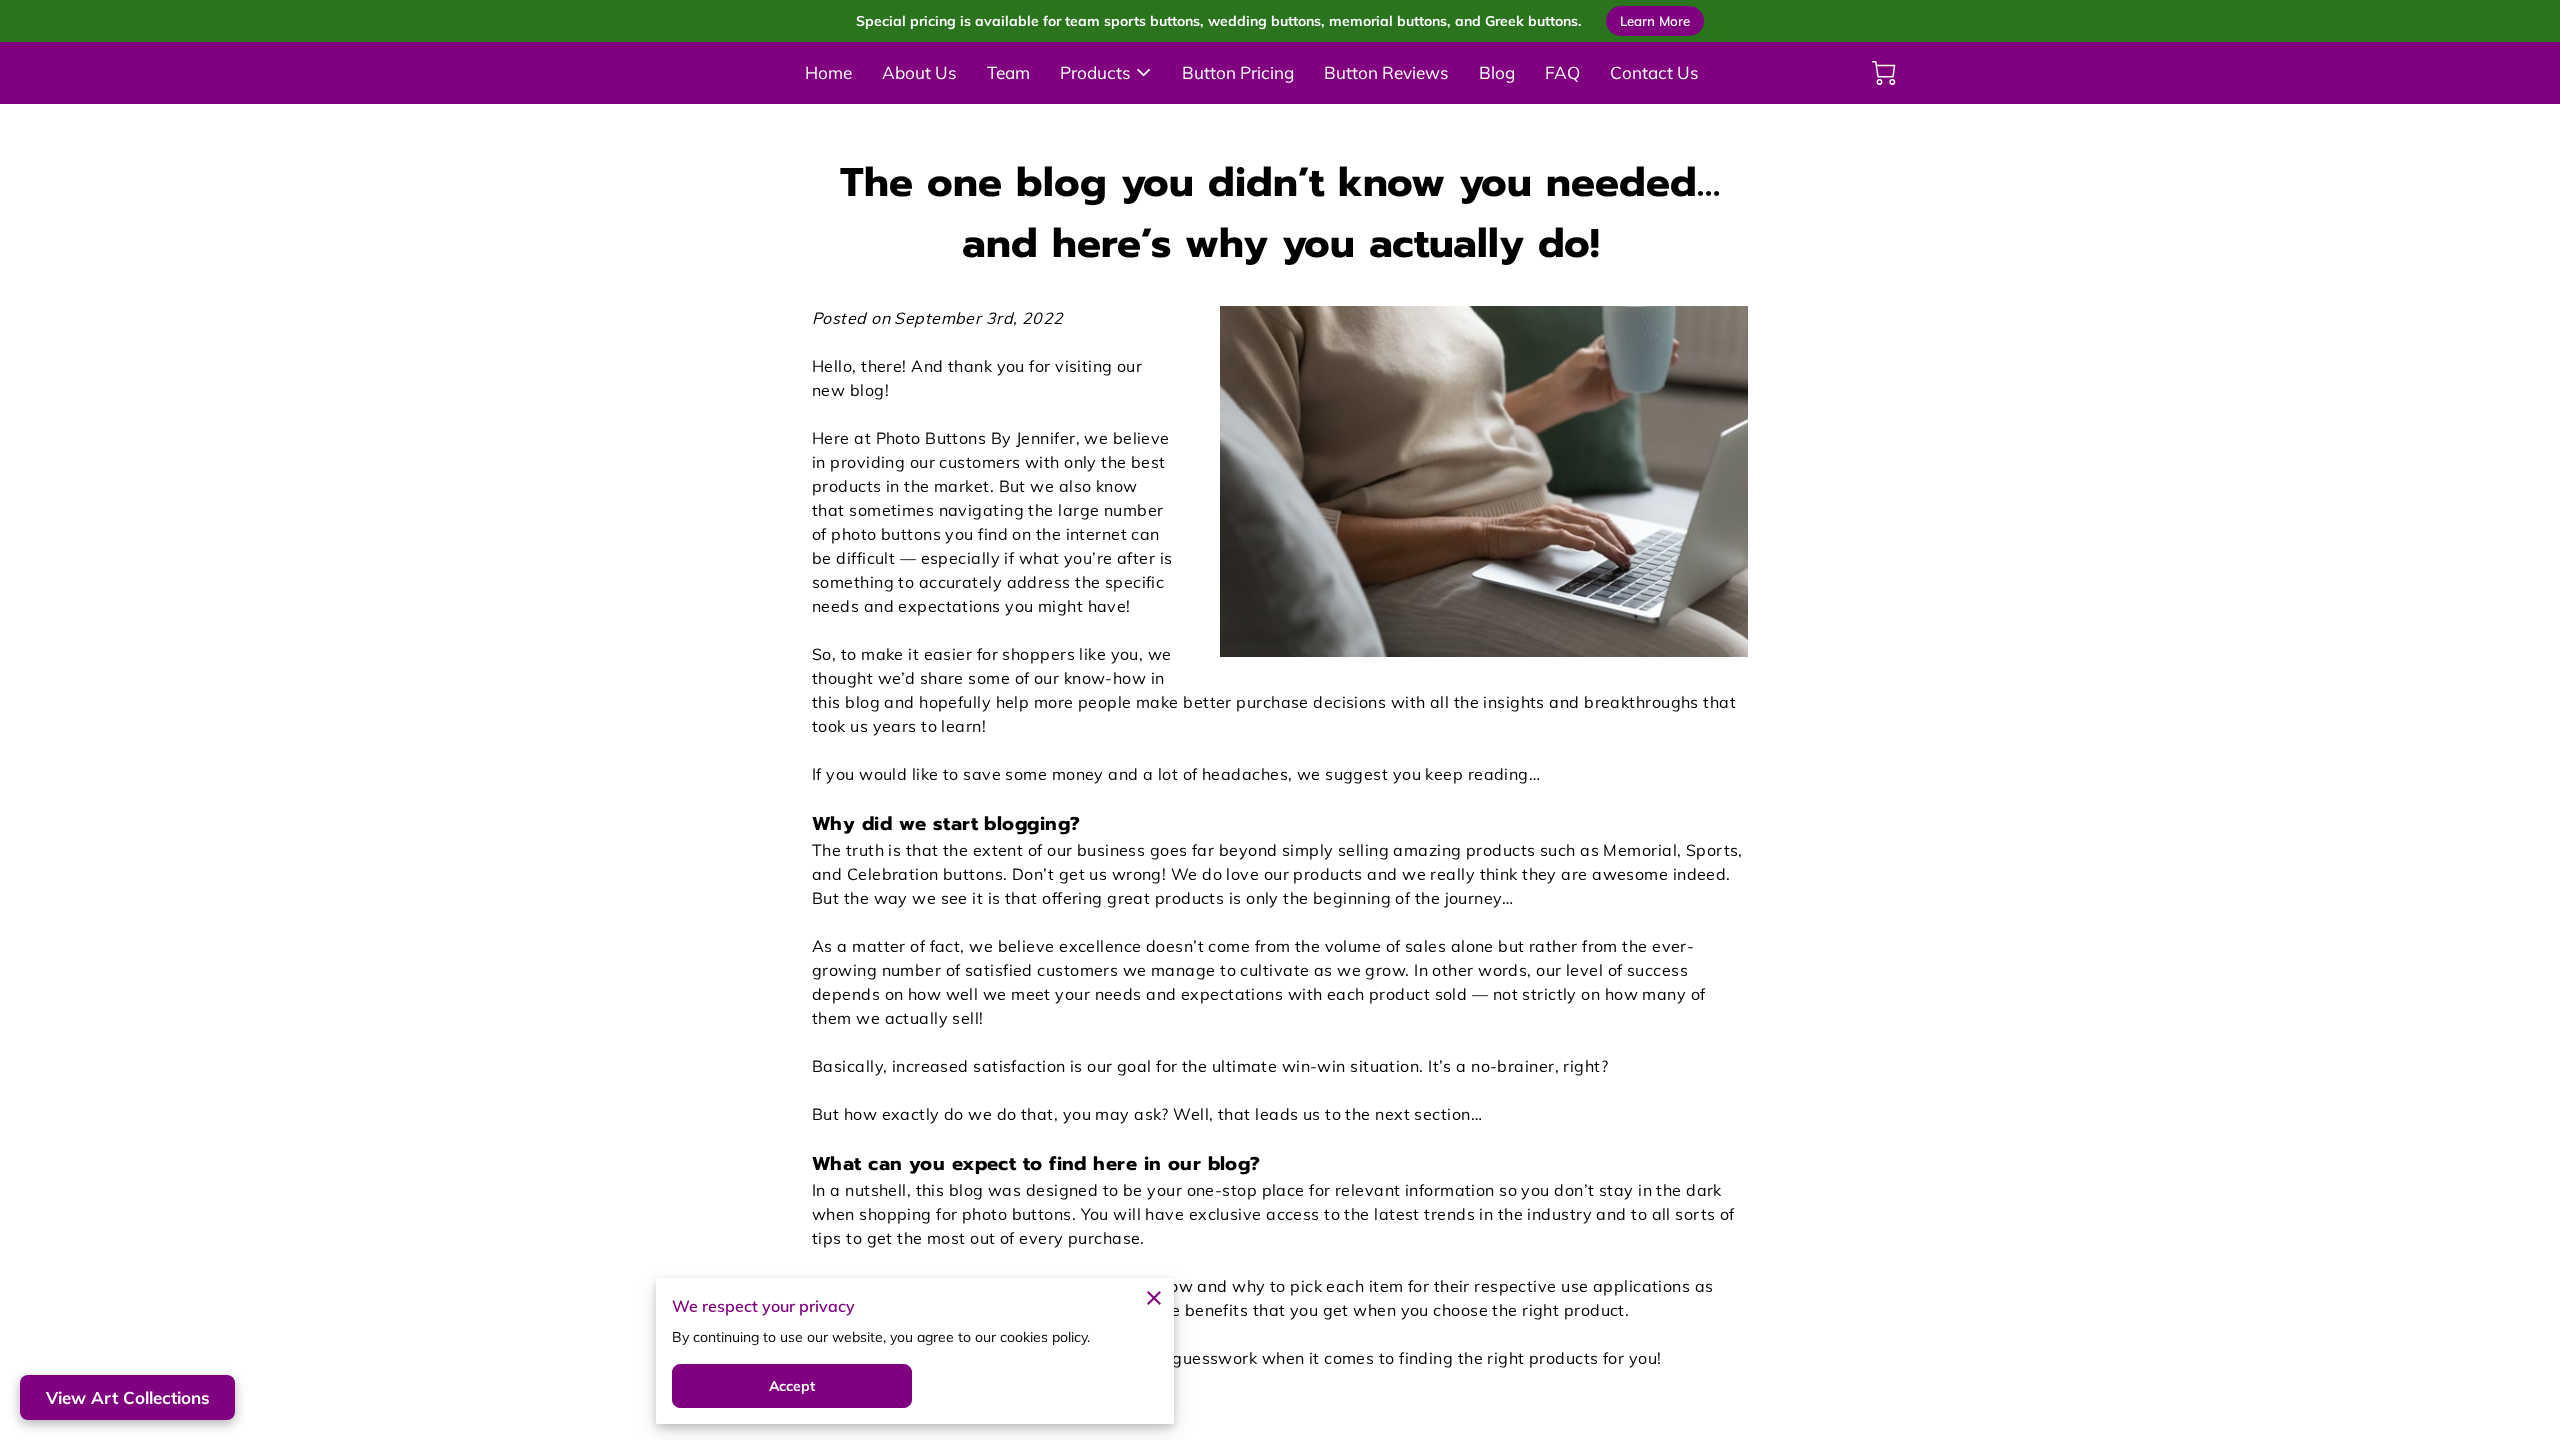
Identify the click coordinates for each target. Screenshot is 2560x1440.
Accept (792, 1386)
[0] (1884, 73)
